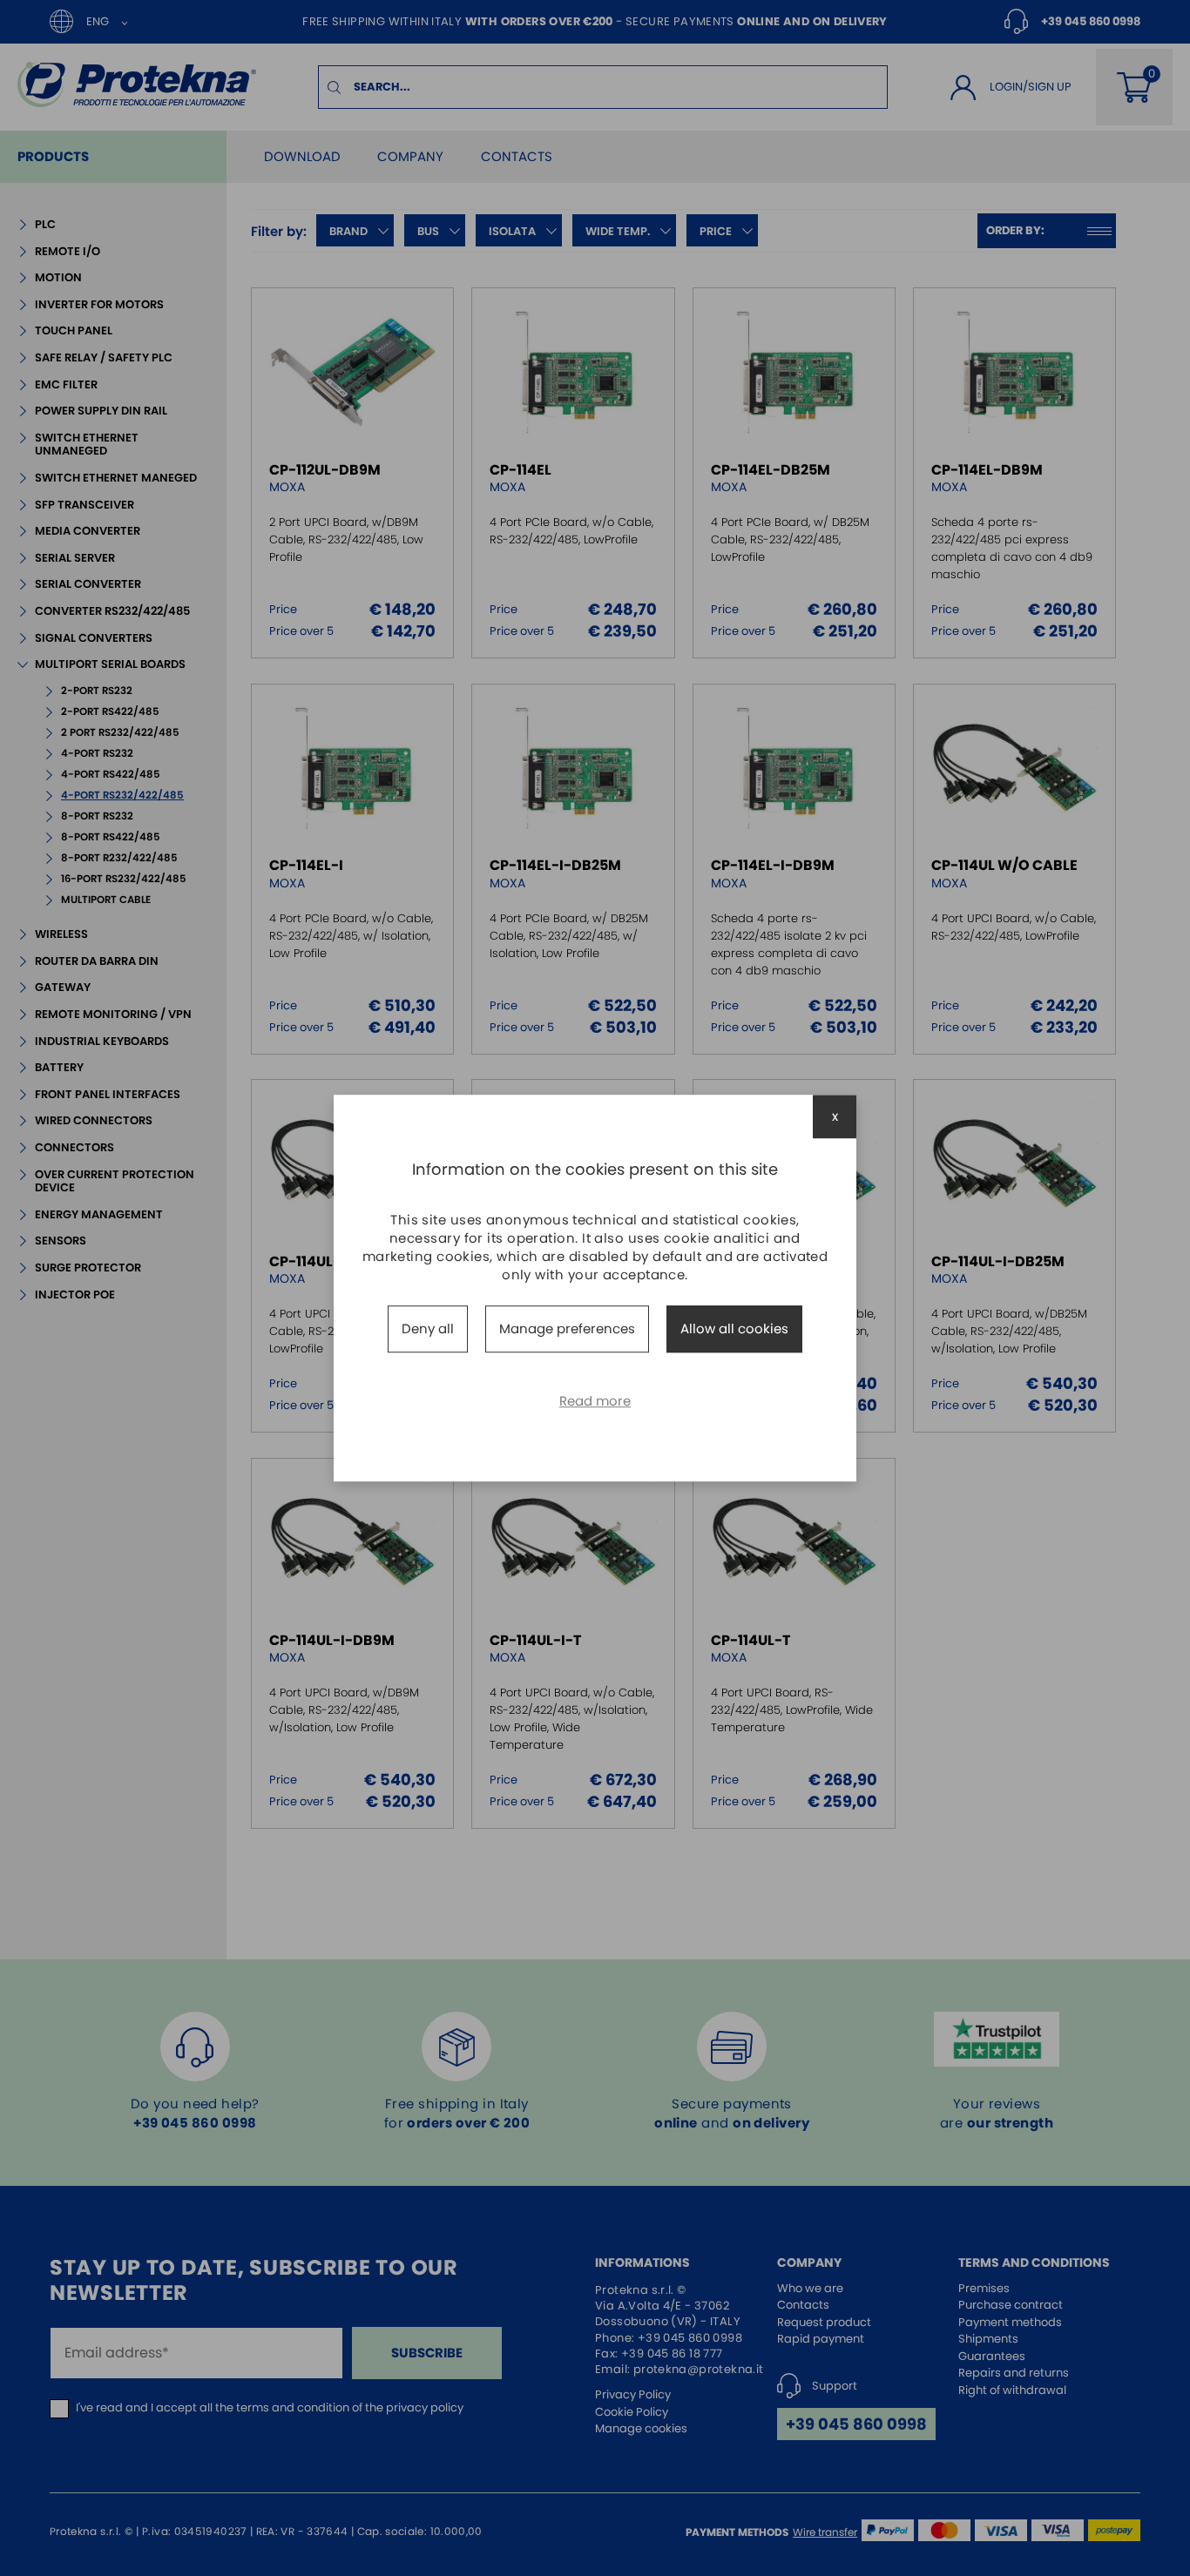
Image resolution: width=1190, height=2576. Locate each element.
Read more (595, 1401)
